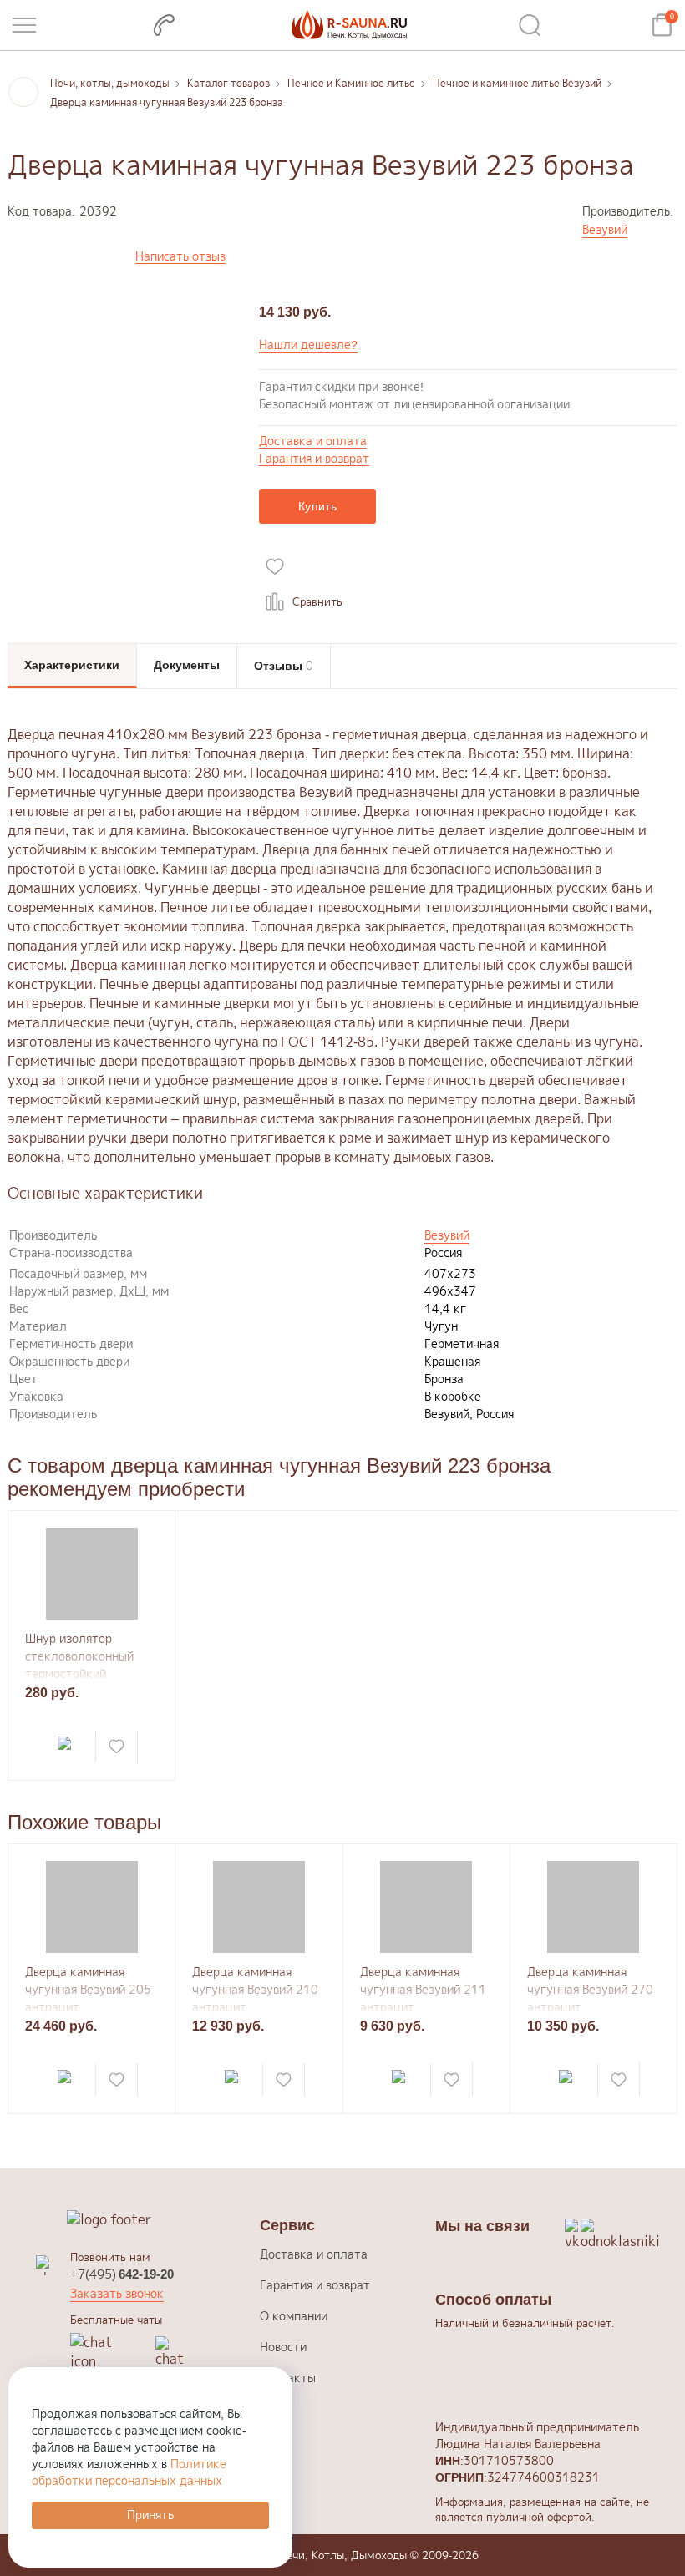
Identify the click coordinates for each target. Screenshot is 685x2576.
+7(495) (122, 2274)
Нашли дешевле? (308, 345)
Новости (283, 2347)
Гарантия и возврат (314, 459)
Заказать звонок (117, 2293)
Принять (150, 2515)
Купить (317, 506)
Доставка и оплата (313, 441)
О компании (294, 2316)
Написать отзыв (180, 257)
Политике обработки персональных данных (129, 2472)
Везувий (605, 229)
